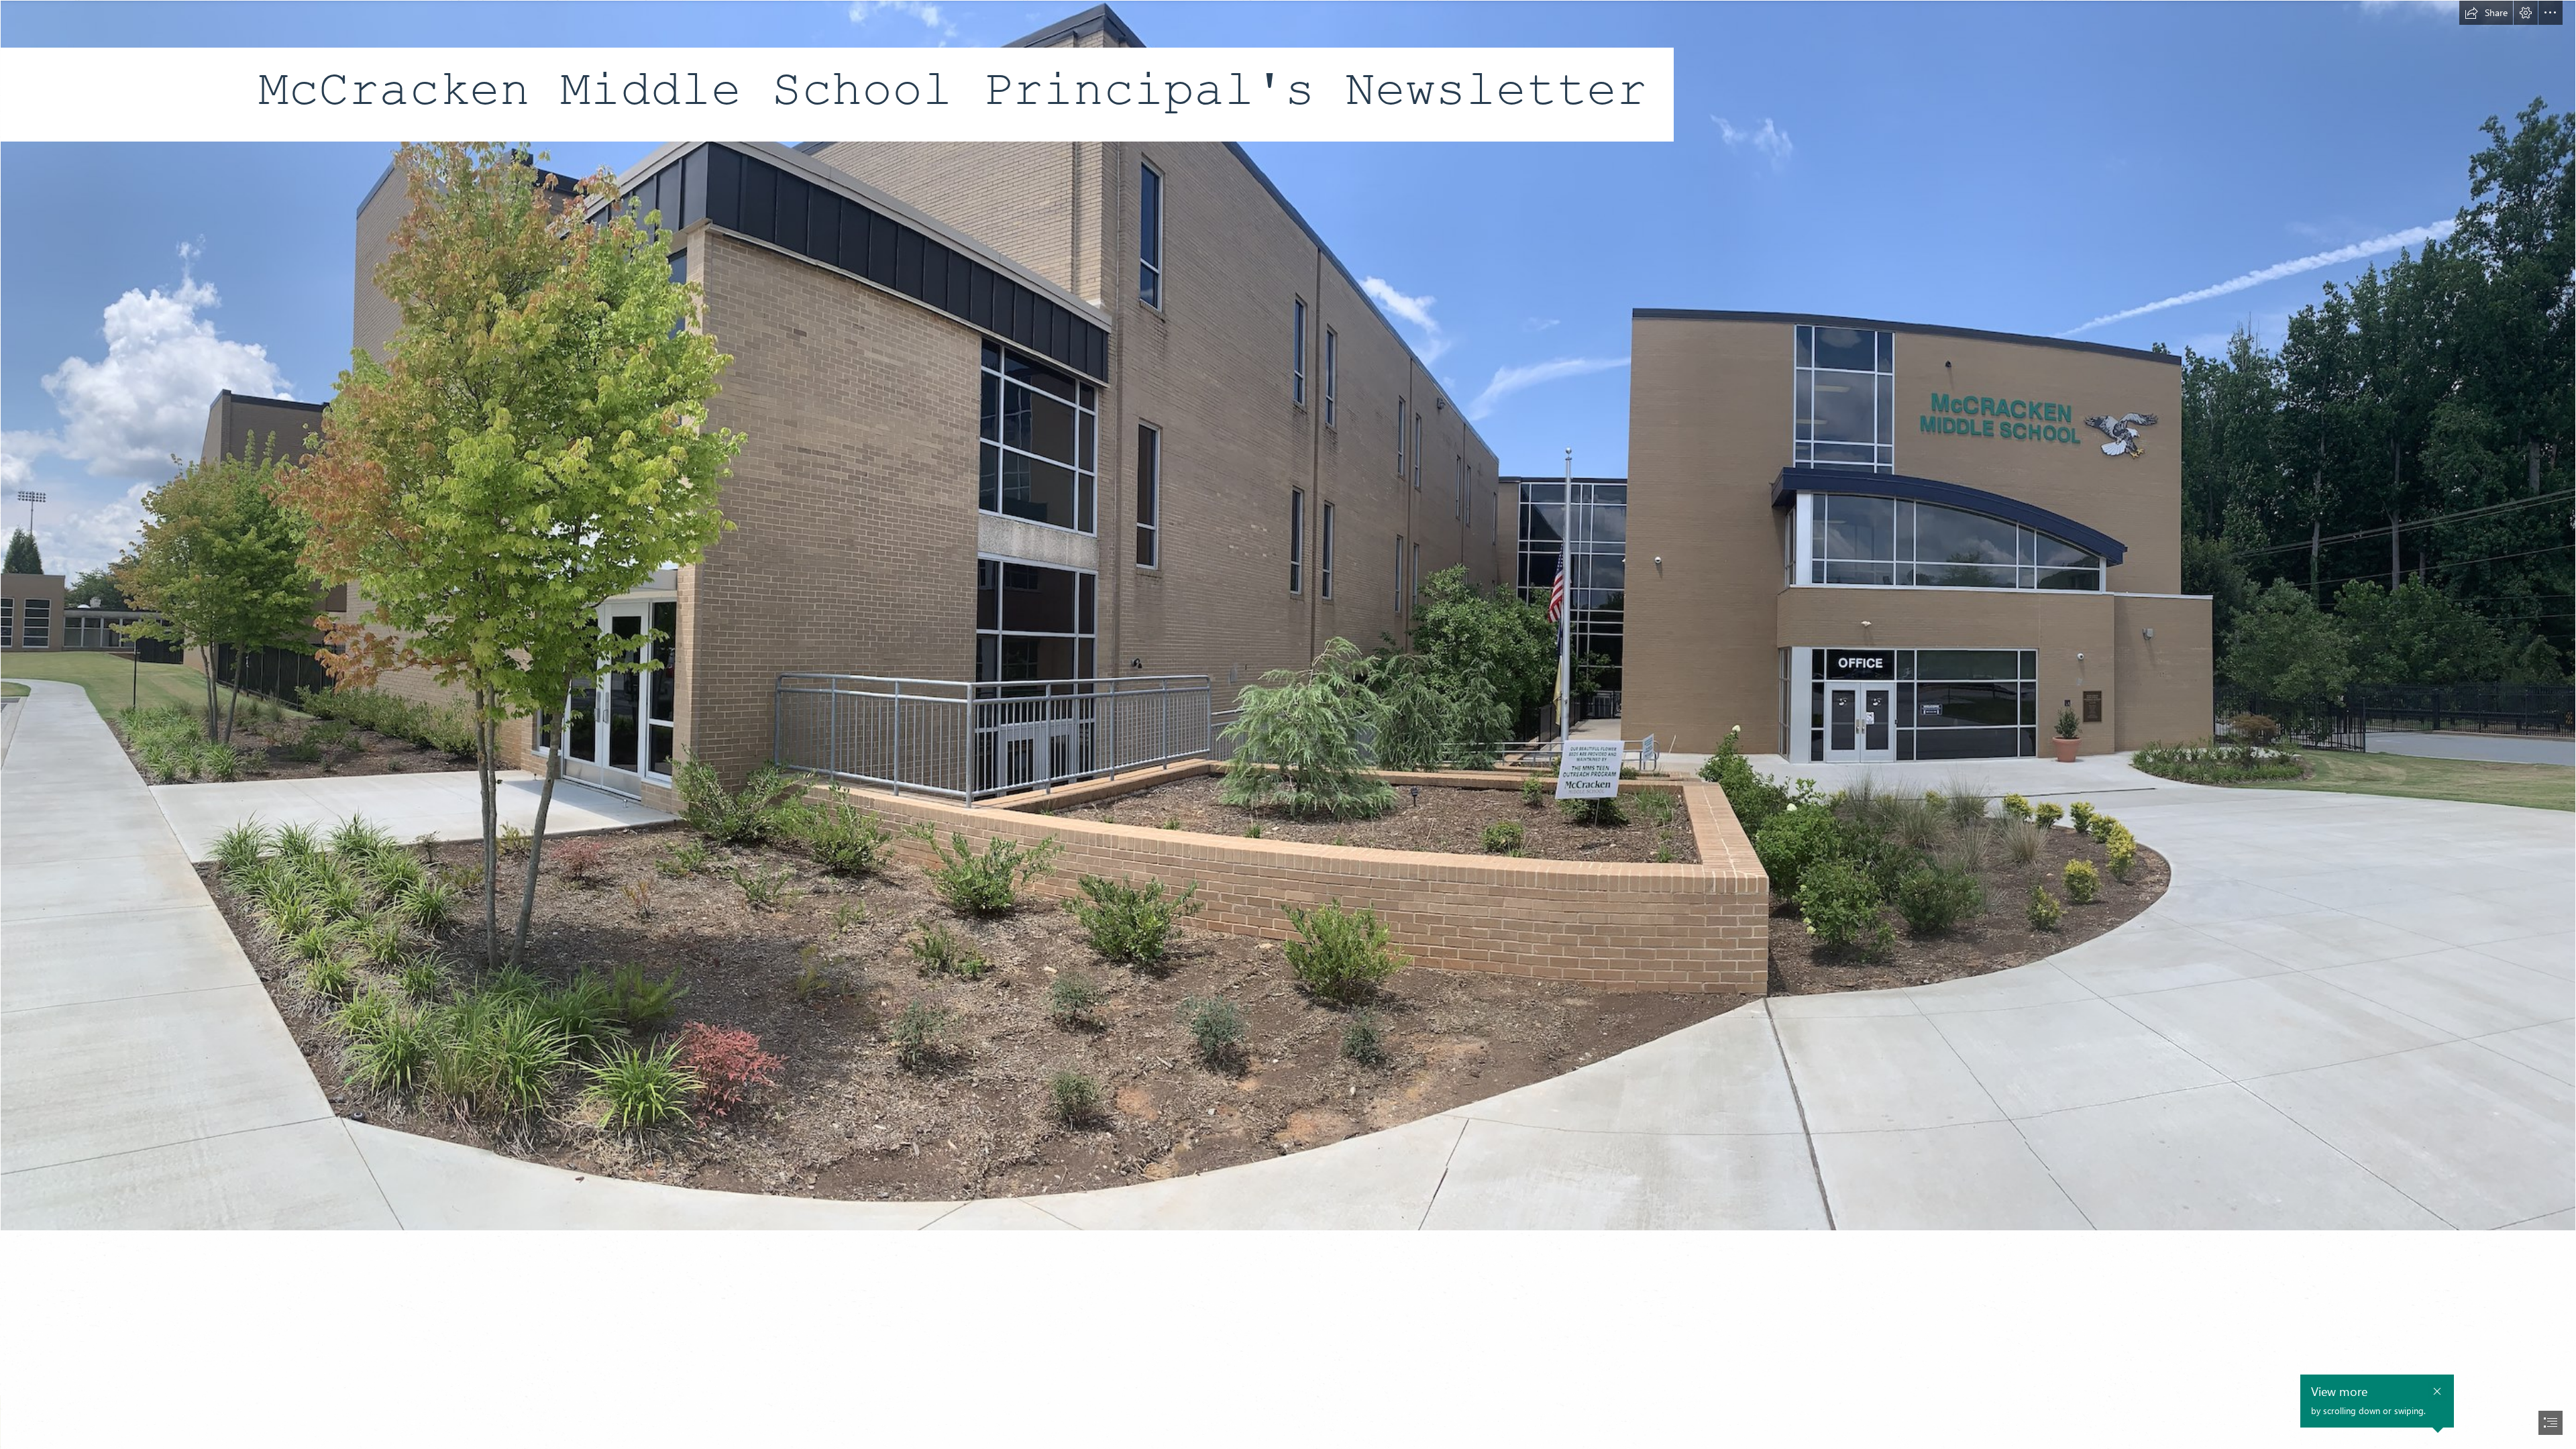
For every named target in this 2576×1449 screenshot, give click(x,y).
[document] (1288, 724)
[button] (2486, 13)
